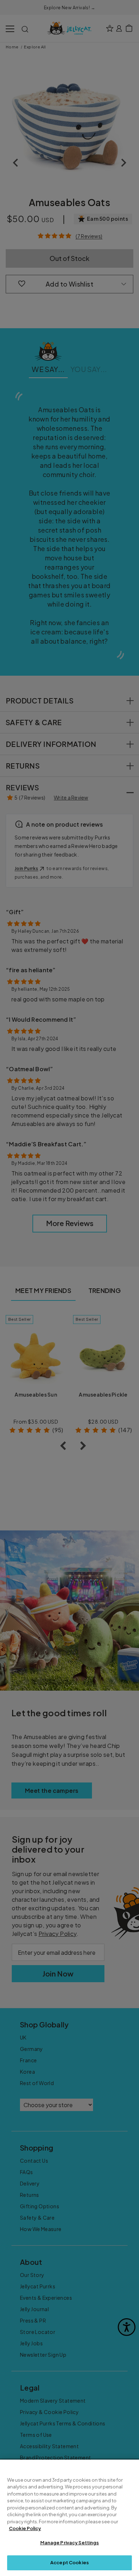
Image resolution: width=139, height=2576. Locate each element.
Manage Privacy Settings (70, 2543)
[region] (69, 2518)
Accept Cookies (69, 2562)
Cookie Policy (25, 2528)
